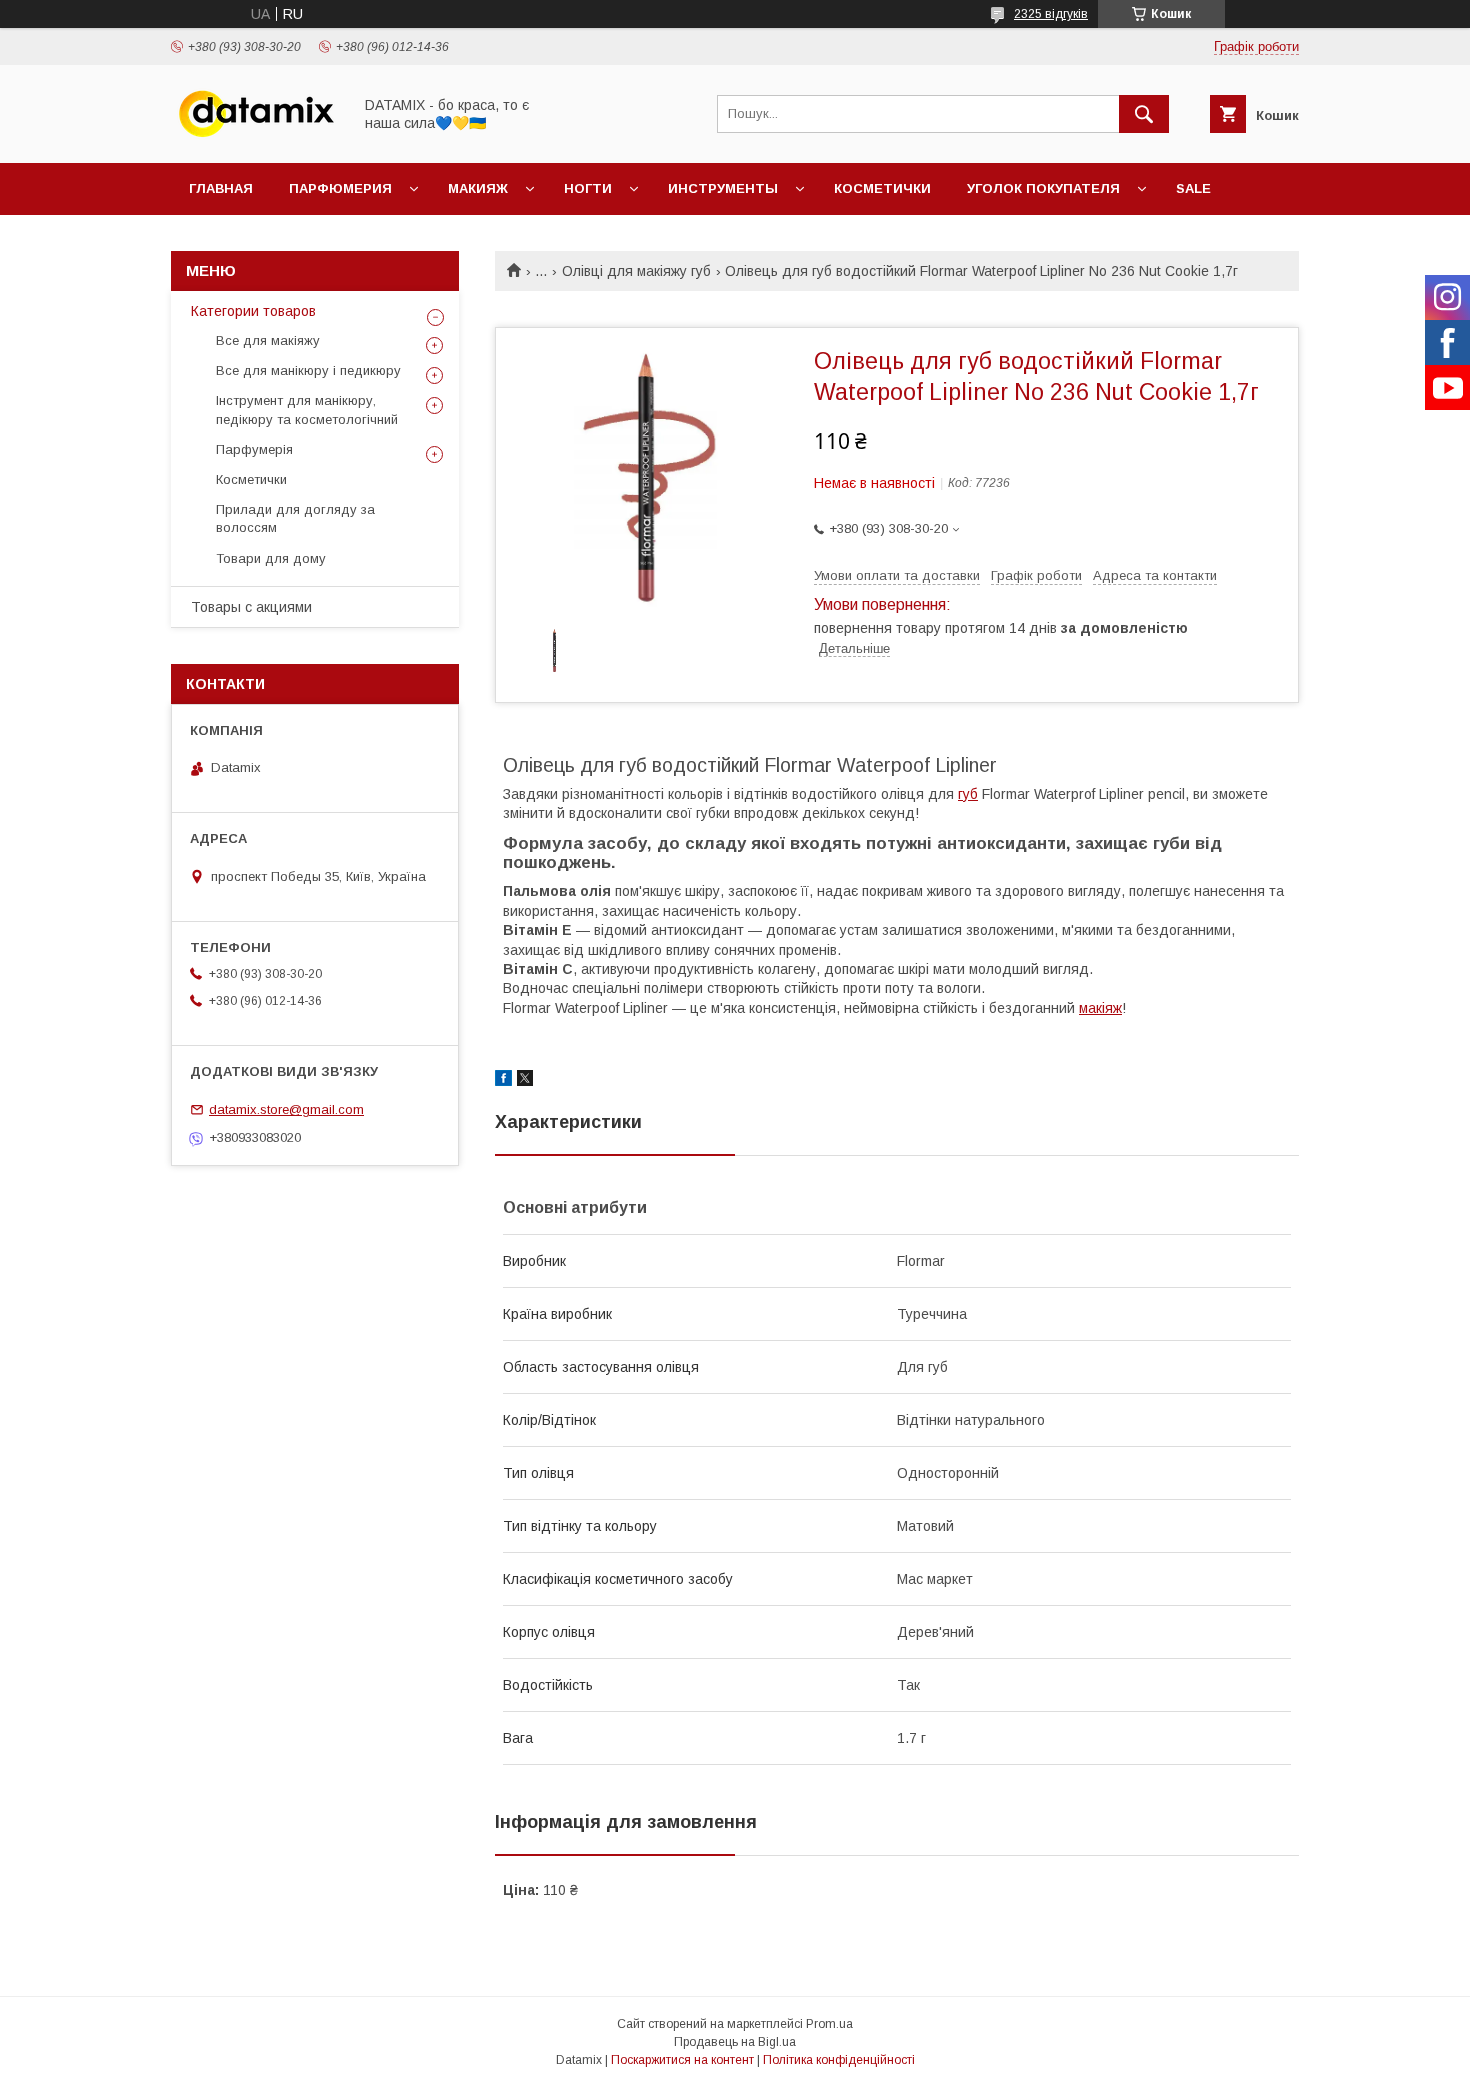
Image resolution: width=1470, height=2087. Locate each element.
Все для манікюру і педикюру (308, 370)
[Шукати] (1144, 114)
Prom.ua (829, 2024)
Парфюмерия (340, 188)
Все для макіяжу (268, 340)
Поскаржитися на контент (682, 2060)
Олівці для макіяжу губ (636, 271)
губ (968, 794)
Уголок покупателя (1043, 188)
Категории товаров (253, 311)
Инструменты (723, 188)
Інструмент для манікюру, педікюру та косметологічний (307, 409)
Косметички (882, 188)
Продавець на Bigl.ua (735, 2042)
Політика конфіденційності (839, 2060)
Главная (221, 188)
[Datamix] (256, 137)
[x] (525, 1081)
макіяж (1100, 1008)
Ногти (588, 188)
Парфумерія (254, 449)
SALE (1193, 188)
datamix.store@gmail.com (286, 1109)
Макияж (478, 188)
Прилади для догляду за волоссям (295, 518)
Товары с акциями (251, 607)
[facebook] (503, 1081)
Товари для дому (271, 558)
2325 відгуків (1051, 14)
